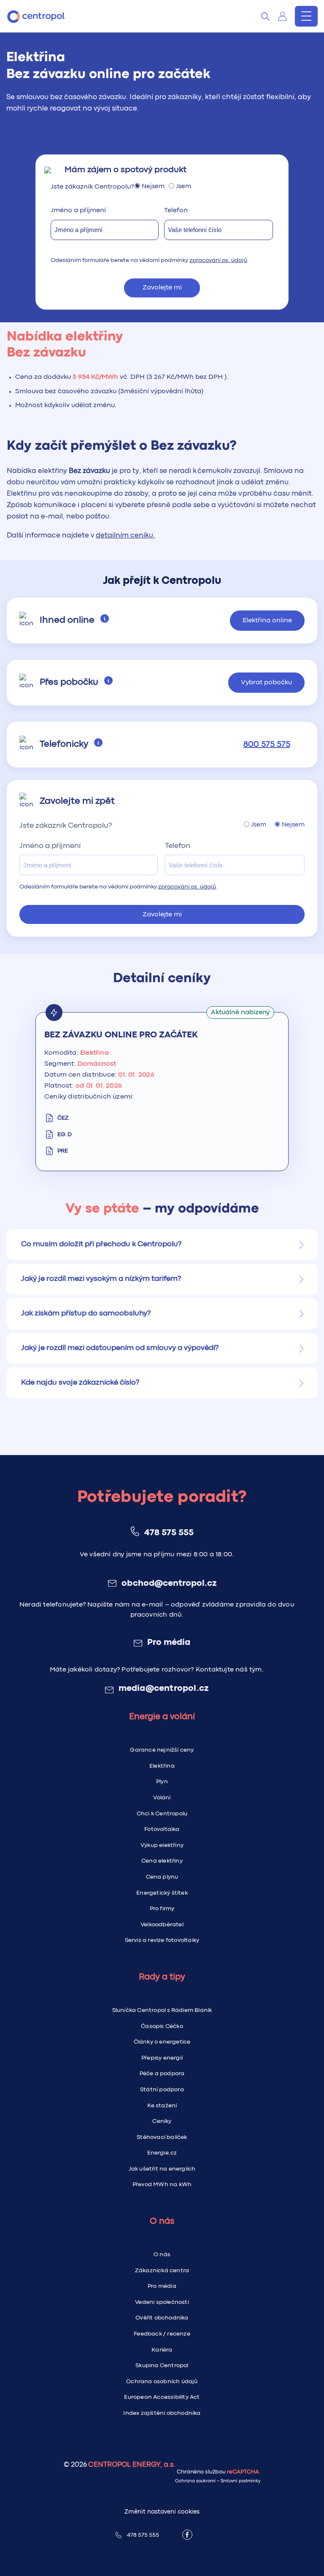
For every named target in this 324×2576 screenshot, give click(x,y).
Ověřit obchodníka (162, 2318)
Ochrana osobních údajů (162, 2382)
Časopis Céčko (162, 2026)
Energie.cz (162, 2153)
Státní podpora (162, 2090)
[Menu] (306, 16)
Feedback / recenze (162, 2334)
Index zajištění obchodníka (162, 2413)
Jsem (184, 187)
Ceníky (162, 2121)
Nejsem (153, 187)
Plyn (162, 1782)
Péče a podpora (162, 2074)
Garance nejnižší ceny (162, 1750)
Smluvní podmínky (241, 2481)
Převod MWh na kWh (162, 2184)
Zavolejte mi (162, 288)
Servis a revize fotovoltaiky (162, 1940)
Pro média (169, 1643)
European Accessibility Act (162, 2397)
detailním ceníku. (125, 536)
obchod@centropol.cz (169, 1584)
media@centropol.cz (164, 1689)
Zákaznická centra (162, 2271)
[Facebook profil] (187, 2535)
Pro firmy (162, 1909)
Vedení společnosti (162, 2302)
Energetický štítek (162, 1893)
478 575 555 (169, 1533)
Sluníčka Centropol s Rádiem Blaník (162, 2010)
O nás (162, 2255)
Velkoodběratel (162, 1925)
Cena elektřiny (162, 1861)
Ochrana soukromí (195, 2481)
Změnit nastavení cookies (162, 2512)
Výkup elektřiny (162, 1845)
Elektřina (162, 1766)
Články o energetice (162, 2042)
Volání (162, 1798)
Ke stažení (162, 2106)
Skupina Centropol (162, 2365)
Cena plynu (162, 1877)
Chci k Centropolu (162, 1814)
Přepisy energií (162, 2058)
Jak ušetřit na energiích (162, 2169)
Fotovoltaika (162, 1829)
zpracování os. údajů (218, 260)
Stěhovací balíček (162, 2137)
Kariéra (162, 2350)
